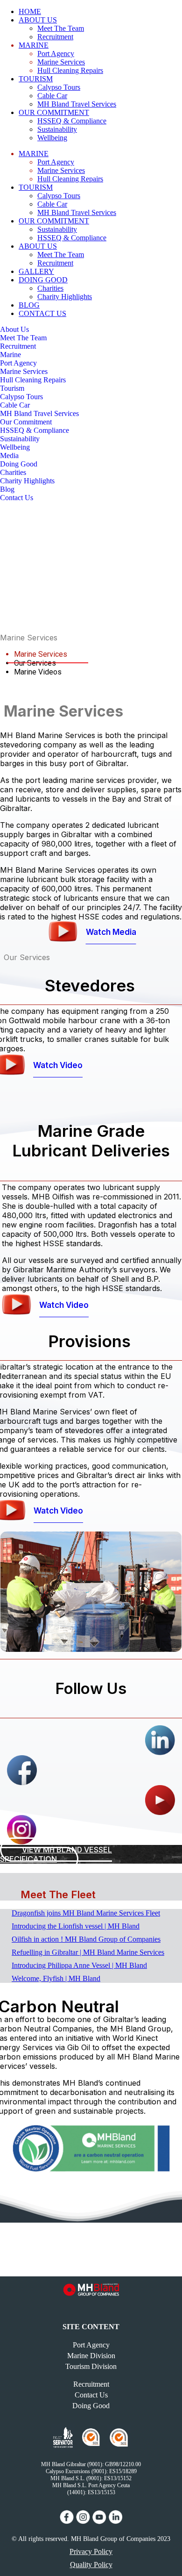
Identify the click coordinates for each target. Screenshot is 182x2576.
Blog (7, 489)
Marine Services (61, 62)
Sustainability (57, 129)
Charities (50, 288)
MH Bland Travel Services (39, 413)
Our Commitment (26, 422)
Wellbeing (52, 138)
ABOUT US (38, 20)
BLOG (29, 305)
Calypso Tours (59, 87)
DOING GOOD (43, 280)
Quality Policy (91, 2565)
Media (9, 456)
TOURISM (36, 79)
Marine (10, 355)
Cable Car (52, 96)
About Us (14, 329)
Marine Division (91, 2356)
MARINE (34, 45)
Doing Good (19, 464)
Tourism (12, 388)
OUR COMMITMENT (54, 112)
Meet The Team (61, 28)
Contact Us (17, 498)
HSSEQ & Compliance (72, 121)
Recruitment (55, 37)
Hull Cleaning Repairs (70, 70)
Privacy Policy (91, 2551)
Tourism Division (91, 2366)
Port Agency (56, 54)
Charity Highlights (65, 297)
